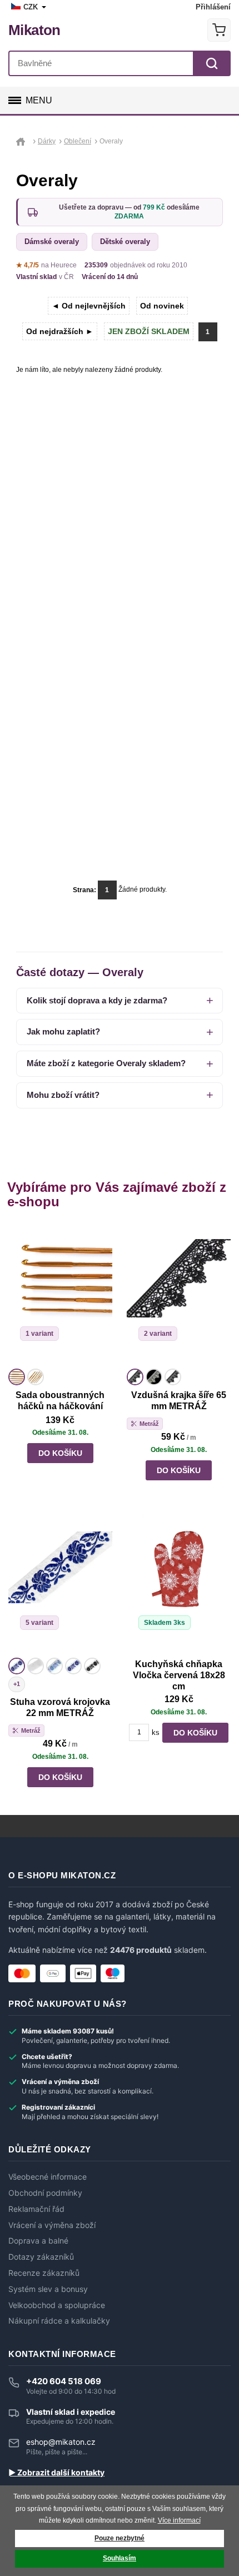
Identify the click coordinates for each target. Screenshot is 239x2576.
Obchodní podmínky (45, 2193)
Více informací (179, 2520)
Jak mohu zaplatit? (63, 1031)
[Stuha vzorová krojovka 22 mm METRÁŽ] (60, 1585)
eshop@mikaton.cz (61, 2442)
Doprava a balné (38, 2241)
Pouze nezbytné (120, 2538)
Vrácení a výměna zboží (52, 2225)
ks (156, 1732)
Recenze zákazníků (44, 2273)
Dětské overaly (125, 242)
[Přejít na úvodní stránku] (23, 141)
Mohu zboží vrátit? (63, 1095)
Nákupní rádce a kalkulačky (59, 2321)
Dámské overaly (52, 242)
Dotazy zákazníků (41, 2257)
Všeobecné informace (48, 2177)
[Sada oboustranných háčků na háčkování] (60, 1296)
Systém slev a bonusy (48, 2289)
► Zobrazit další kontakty (56, 2473)
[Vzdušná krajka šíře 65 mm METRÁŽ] (179, 1296)
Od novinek (162, 306)
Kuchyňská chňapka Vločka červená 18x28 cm (179, 1675)
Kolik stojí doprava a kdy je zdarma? (97, 1000)
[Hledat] (212, 63)
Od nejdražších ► (60, 331)
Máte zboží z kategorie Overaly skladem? (106, 1063)
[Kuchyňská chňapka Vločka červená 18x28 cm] (179, 1585)
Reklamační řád (36, 2209)
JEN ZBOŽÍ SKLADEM (149, 331)
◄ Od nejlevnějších (89, 306)
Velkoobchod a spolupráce (57, 2305)
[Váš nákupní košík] (219, 30)
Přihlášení (213, 7)
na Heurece (46, 265)
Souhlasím (120, 2558)
